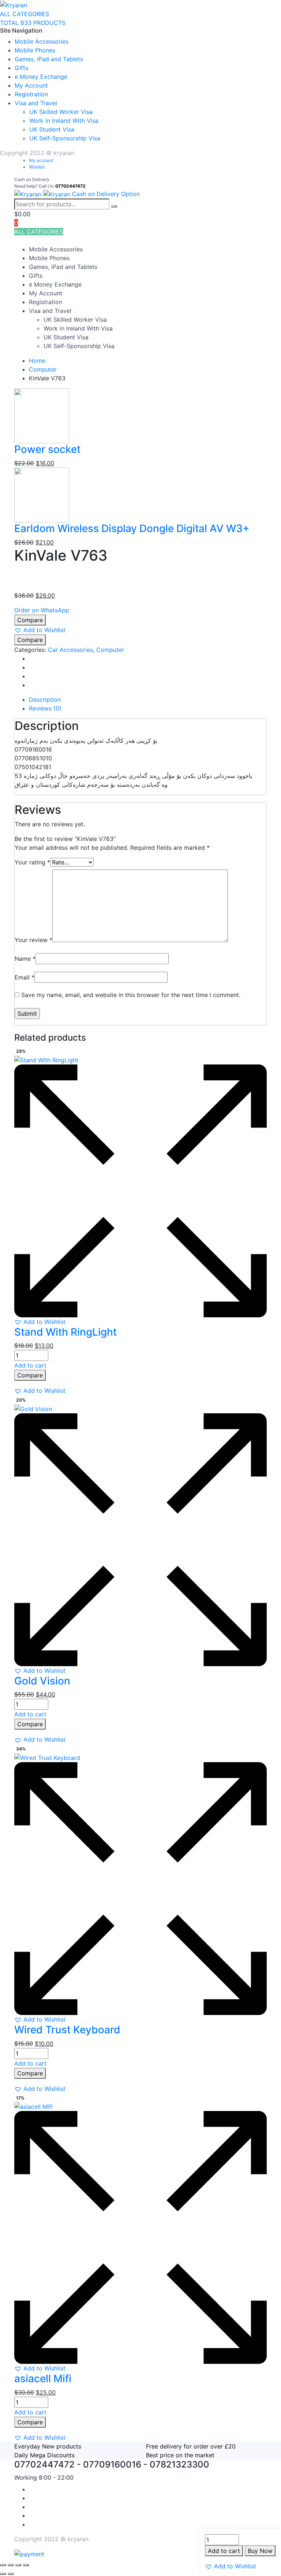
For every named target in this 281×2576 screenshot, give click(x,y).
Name (25, 959)
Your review (33, 940)
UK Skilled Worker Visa (61, 112)
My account (41, 160)
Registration (31, 94)
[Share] (18, 2565)
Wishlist (37, 167)
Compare (30, 620)
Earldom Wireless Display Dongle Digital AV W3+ (132, 528)
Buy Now (260, 2551)
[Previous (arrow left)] (3, 2574)
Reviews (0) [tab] (45, 708)
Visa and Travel (36, 103)
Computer (43, 369)
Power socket (47, 449)
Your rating (32, 862)
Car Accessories (70, 650)
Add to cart (224, 2551)
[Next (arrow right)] (11, 2574)
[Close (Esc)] (26, 2565)
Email (25, 977)
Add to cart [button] (30, 1365)
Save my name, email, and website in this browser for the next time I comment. (131, 995)
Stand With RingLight (65, 1332)
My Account (31, 85)
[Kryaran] (14, 4)
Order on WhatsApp (42, 610)
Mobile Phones (35, 50)
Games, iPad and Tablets (49, 59)
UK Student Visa (52, 129)
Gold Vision (42, 1681)
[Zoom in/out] (3, 2565)
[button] (231, 2566)
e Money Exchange (41, 77)
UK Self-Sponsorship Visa (65, 138)
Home (37, 361)
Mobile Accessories (42, 41)
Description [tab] (45, 700)
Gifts (21, 68)
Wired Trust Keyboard (67, 2030)
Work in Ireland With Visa (64, 121)
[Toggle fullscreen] (11, 2565)
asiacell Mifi (43, 2378)
